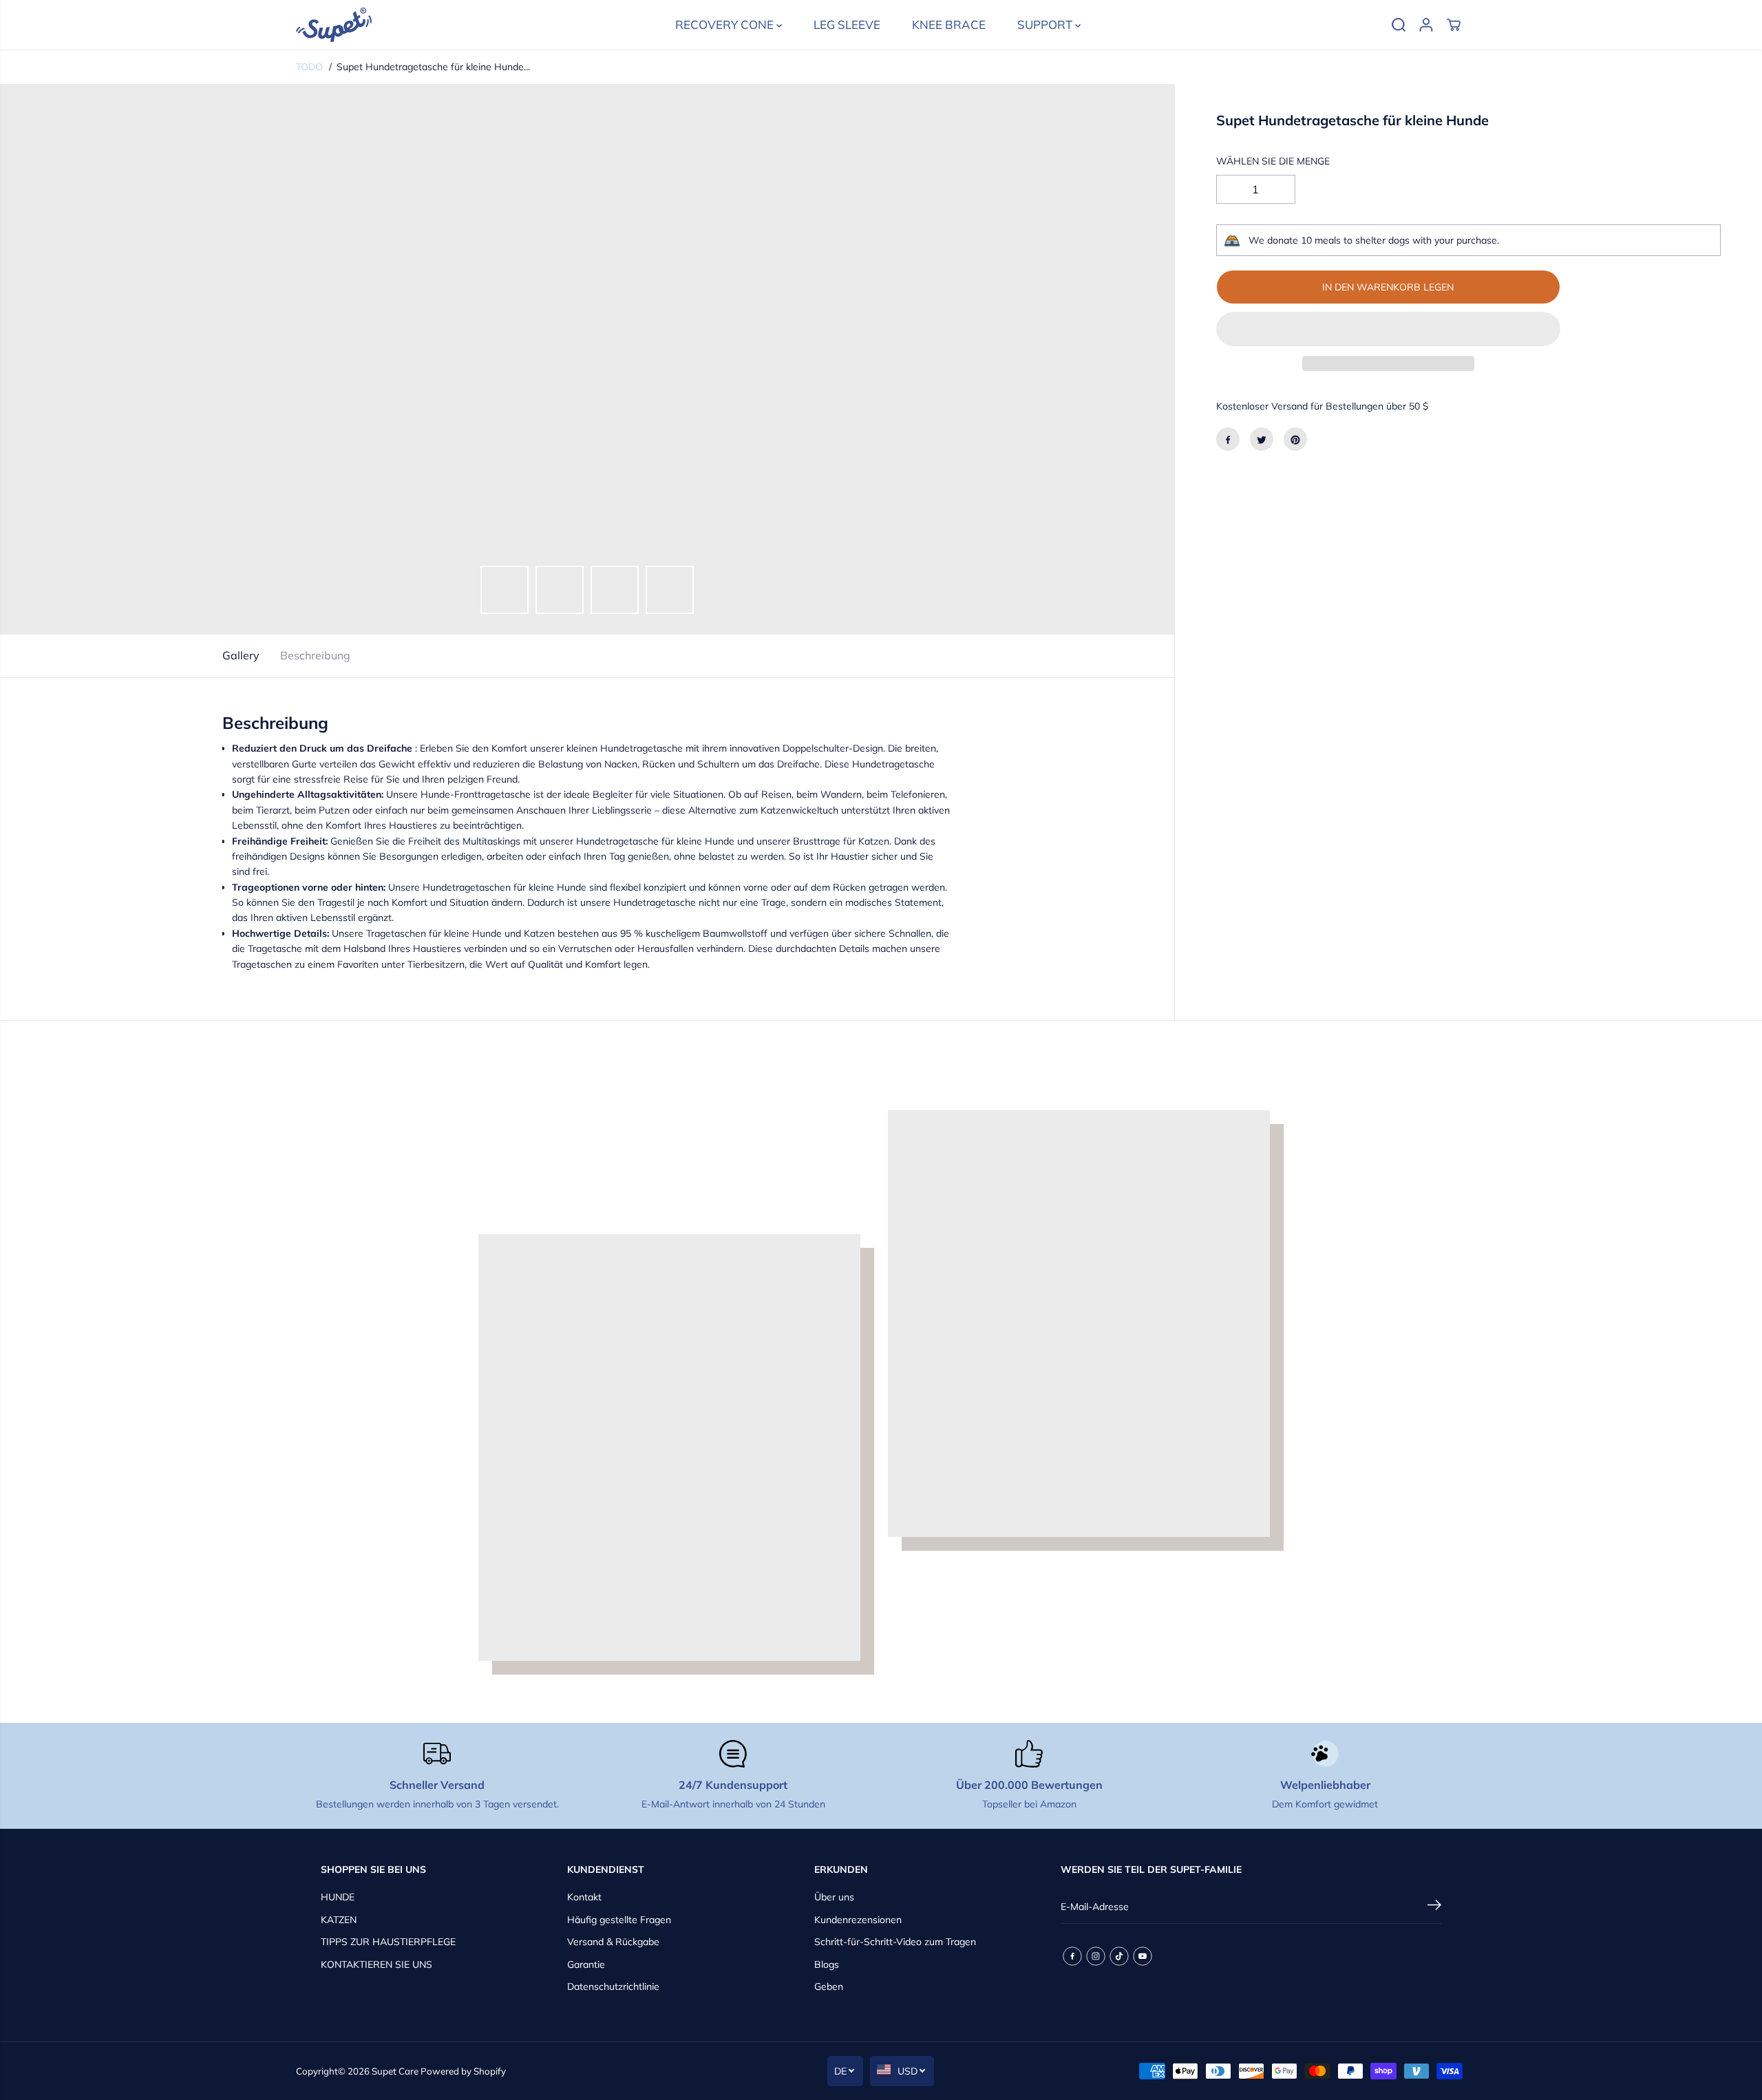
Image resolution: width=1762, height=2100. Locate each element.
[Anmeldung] (1426, 25)
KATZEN (339, 1920)
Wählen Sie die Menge (1273, 161)
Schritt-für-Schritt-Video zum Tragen (895, 1942)
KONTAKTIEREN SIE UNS (376, 1964)
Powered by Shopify (463, 2071)
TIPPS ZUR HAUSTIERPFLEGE (388, 1942)
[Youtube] (1143, 1956)
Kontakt (584, 1897)
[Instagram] (1096, 1956)
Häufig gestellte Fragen (619, 1920)
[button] (1388, 329)
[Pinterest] (1295, 440)
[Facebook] (1228, 440)
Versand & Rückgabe (613, 1942)
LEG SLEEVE (847, 24)
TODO (309, 67)
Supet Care (395, 2071)
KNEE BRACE (949, 24)
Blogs (827, 1964)
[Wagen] (1454, 25)
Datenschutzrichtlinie (613, 1986)
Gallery (241, 655)
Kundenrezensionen (858, 1920)
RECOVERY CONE (726, 24)
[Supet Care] (334, 25)
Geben (829, 1986)
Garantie (586, 1964)
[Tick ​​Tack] (1119, 1956)
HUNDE (338, 1897)
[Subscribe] (1434, 1907)
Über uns (834, 1897)
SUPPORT (1046, 24)
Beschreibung (315, 655)
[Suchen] (1399, 25)
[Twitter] (1262, 440)
